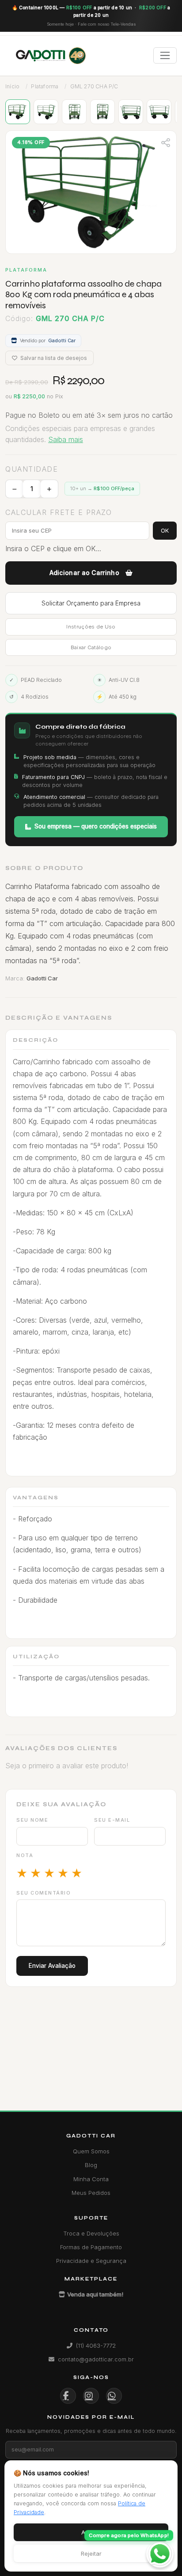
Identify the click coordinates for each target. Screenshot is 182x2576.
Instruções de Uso (91, 627)
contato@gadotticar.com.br (96, 2359)
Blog (91, 2165)
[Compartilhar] (166, 142)
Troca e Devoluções (91, 2233)
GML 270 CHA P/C (94, 86)
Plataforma (45, 86)
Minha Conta (91, 2179)
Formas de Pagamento (91, 2247)
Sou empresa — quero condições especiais (96, 826)
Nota (25, 1855)
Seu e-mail (112, 1820)
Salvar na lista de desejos (53, 358)
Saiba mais (66, 439)
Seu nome (32, 1820)
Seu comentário (44, 1893)
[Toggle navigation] (165, 55)
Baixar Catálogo (91, 647)
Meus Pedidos (91, 2193)
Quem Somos (91, 2151)
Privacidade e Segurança (91, 2261)
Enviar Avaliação (52, 1966)
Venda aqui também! (95, 2294)
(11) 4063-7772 (96, 2345)
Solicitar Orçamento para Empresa (91, 603)
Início (12, 86)
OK (165, 530)
